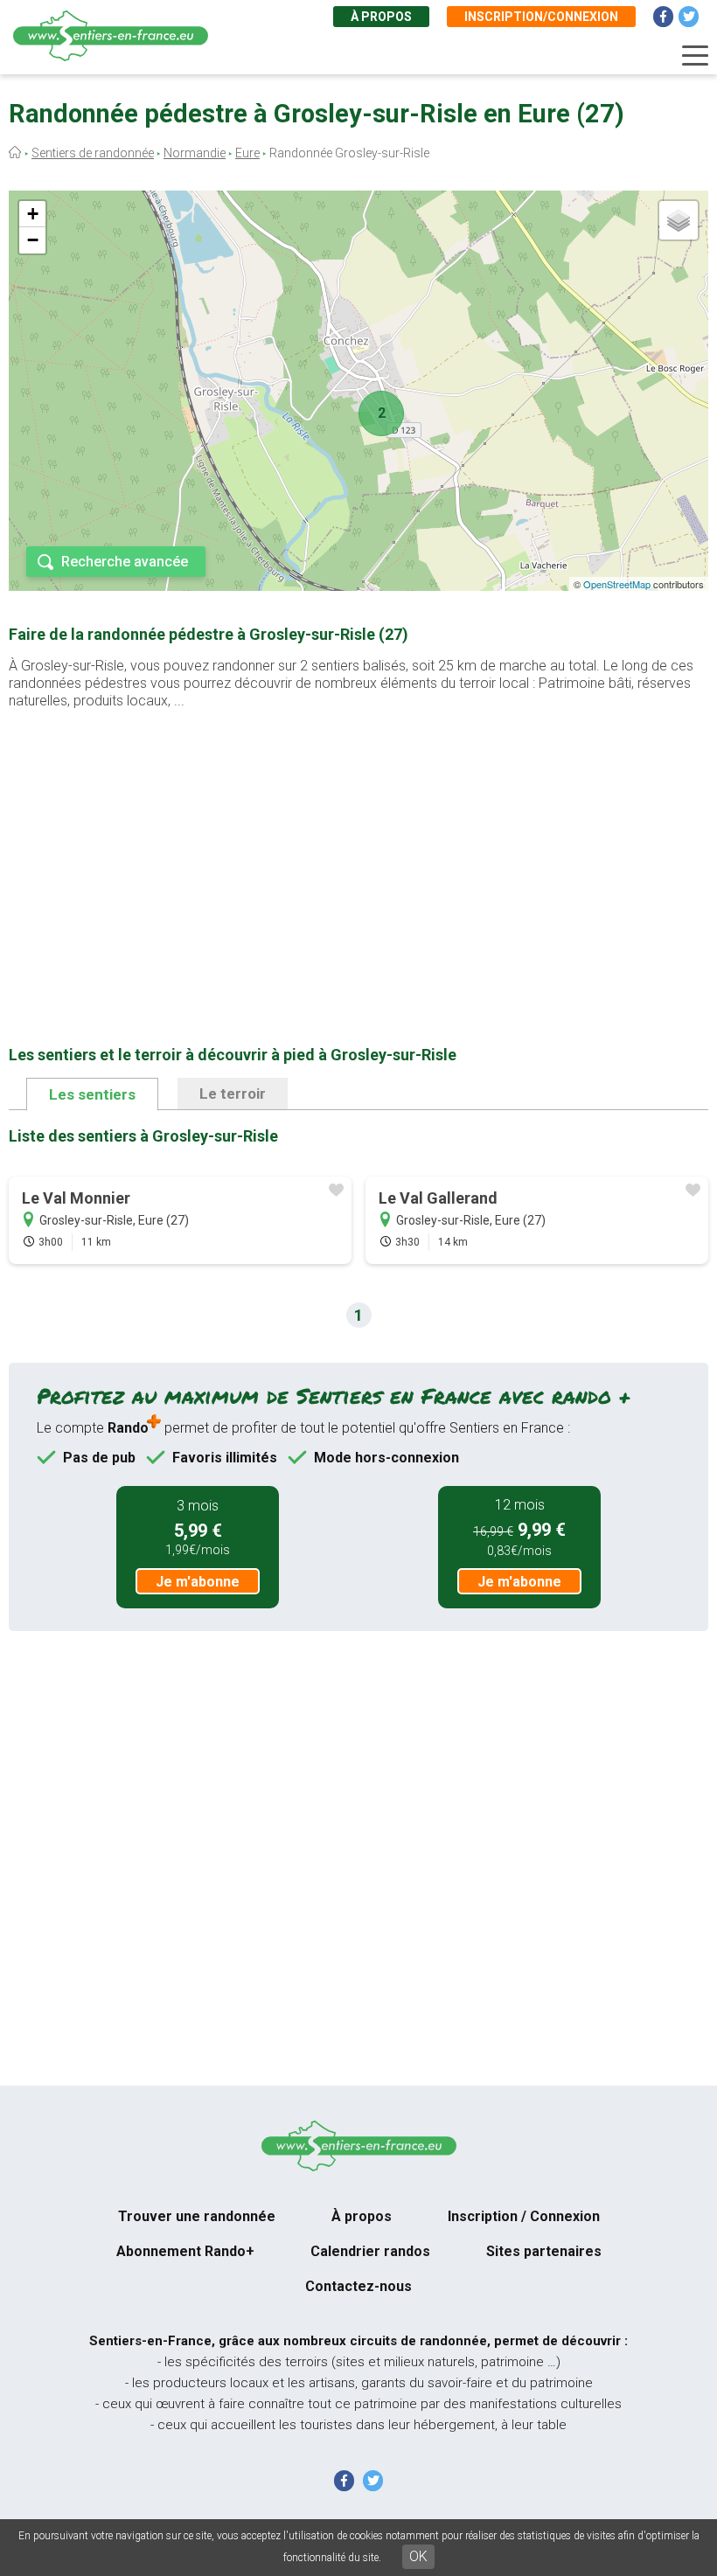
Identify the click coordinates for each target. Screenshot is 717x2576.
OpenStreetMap (617, 584)
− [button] (33, 240)
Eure (247, 153)
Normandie (195, 153)
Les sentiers (92, 1094)
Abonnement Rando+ (185, 2251)
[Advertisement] (358, 850)
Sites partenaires (544, 2251)
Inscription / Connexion (524, 2216)
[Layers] (679, 220)
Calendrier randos (370, 2251)
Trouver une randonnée (197, 2216)
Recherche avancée (125, 562)
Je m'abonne (198, 1582)
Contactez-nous (358, 2286)
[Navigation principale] (695, 56)
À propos (381, 17)
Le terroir (233, 1094)
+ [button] (33, 214)
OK (418, 2556)
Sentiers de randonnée (93, 153)
